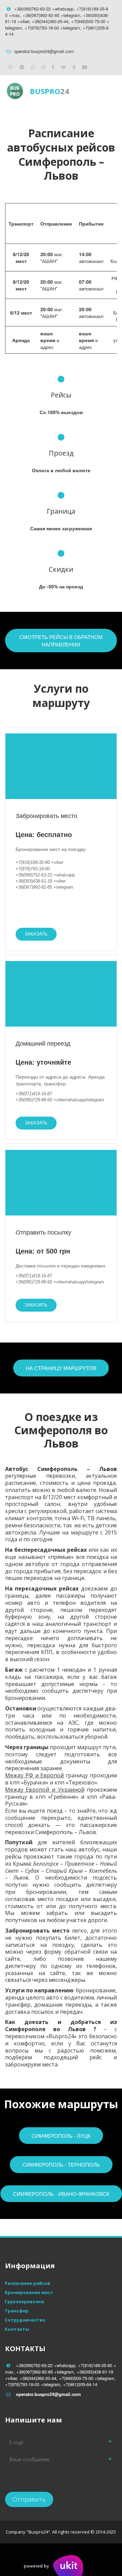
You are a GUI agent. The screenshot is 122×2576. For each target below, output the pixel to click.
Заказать (36, 934)
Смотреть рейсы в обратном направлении (61, 640)
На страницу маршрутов (61, 1368)
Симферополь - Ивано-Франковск (61, 2194)
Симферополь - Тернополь (61, 2164)
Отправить (29, 2499)
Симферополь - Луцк (61, 2136)
